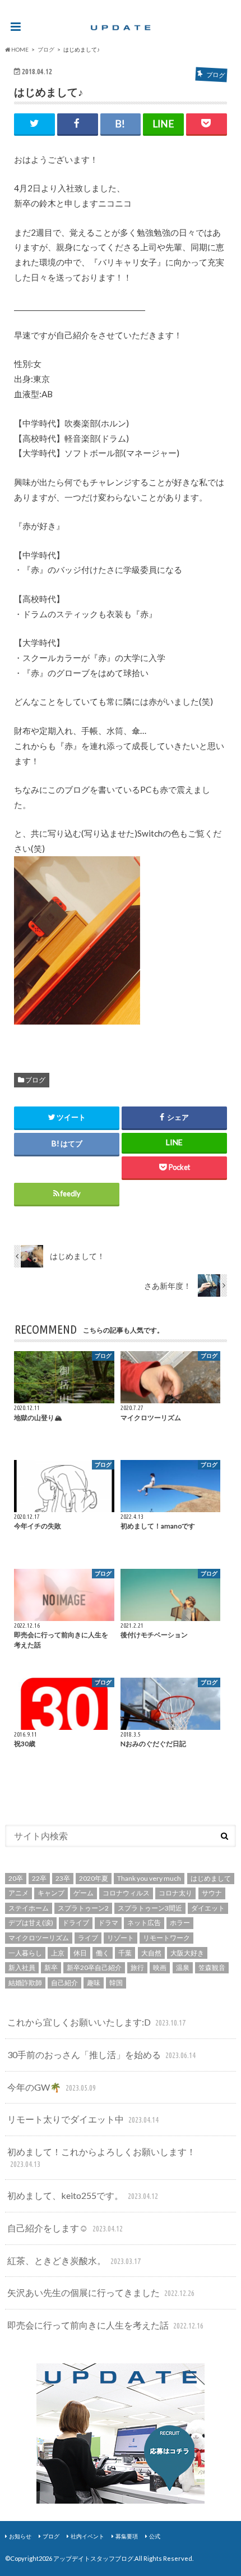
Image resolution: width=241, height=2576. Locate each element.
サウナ (212, 1893)
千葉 (125, 1953)
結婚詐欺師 (25, 1983)
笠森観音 (212, 1967)
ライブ (88, 1938)
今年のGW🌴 (51, 2087)
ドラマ (108, 1923)
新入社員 (22, 1967)
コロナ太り (175, 1893)
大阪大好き (187, 1953)
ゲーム (84, 1893)
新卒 (51, 1967)
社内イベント (87, 2536)
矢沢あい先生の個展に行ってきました (101, 2292)
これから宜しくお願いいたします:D (96, 2022)
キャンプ (51, 1893)
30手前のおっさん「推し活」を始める (101, 2054)
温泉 (183, 1967)
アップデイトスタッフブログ (93, 2558)
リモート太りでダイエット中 (83, 2119)
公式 (155, 2536)
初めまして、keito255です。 (82, 2195)
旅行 (137, 1967)
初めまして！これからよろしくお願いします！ (101, 2157)
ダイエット (208, 1908)
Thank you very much (149, 1878)
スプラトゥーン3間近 (150, 1908)
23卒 (63, 1878)
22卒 (39, 1878)
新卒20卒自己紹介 (94, 1967)
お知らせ (20, 2536)
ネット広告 (144, 1923)
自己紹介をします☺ (65, 2228)
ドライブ (76, 1923)
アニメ (18, 1893)
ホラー (180, 1923)
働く (103, 1953)
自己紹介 (64, 1983)
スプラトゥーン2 (83, 1908)
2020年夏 (94, 1878)
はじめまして (211, 1878)
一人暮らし (25, 1953)
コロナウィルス (126, 1893)
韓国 (116, 1983)
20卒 (16, 1878)
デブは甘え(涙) (31, 1923)
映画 (160, 1967)
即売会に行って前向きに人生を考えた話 (105, 2325)
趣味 (94, 1983)
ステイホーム (29, 1908)
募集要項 (127, 2536)
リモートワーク (166, 1938)
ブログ (35, 1080)
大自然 (151, 1953)
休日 (80, 1953)
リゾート (121, 1938)
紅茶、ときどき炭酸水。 (74, 2260)
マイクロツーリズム (39, 1938)
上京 (58, 1953)
